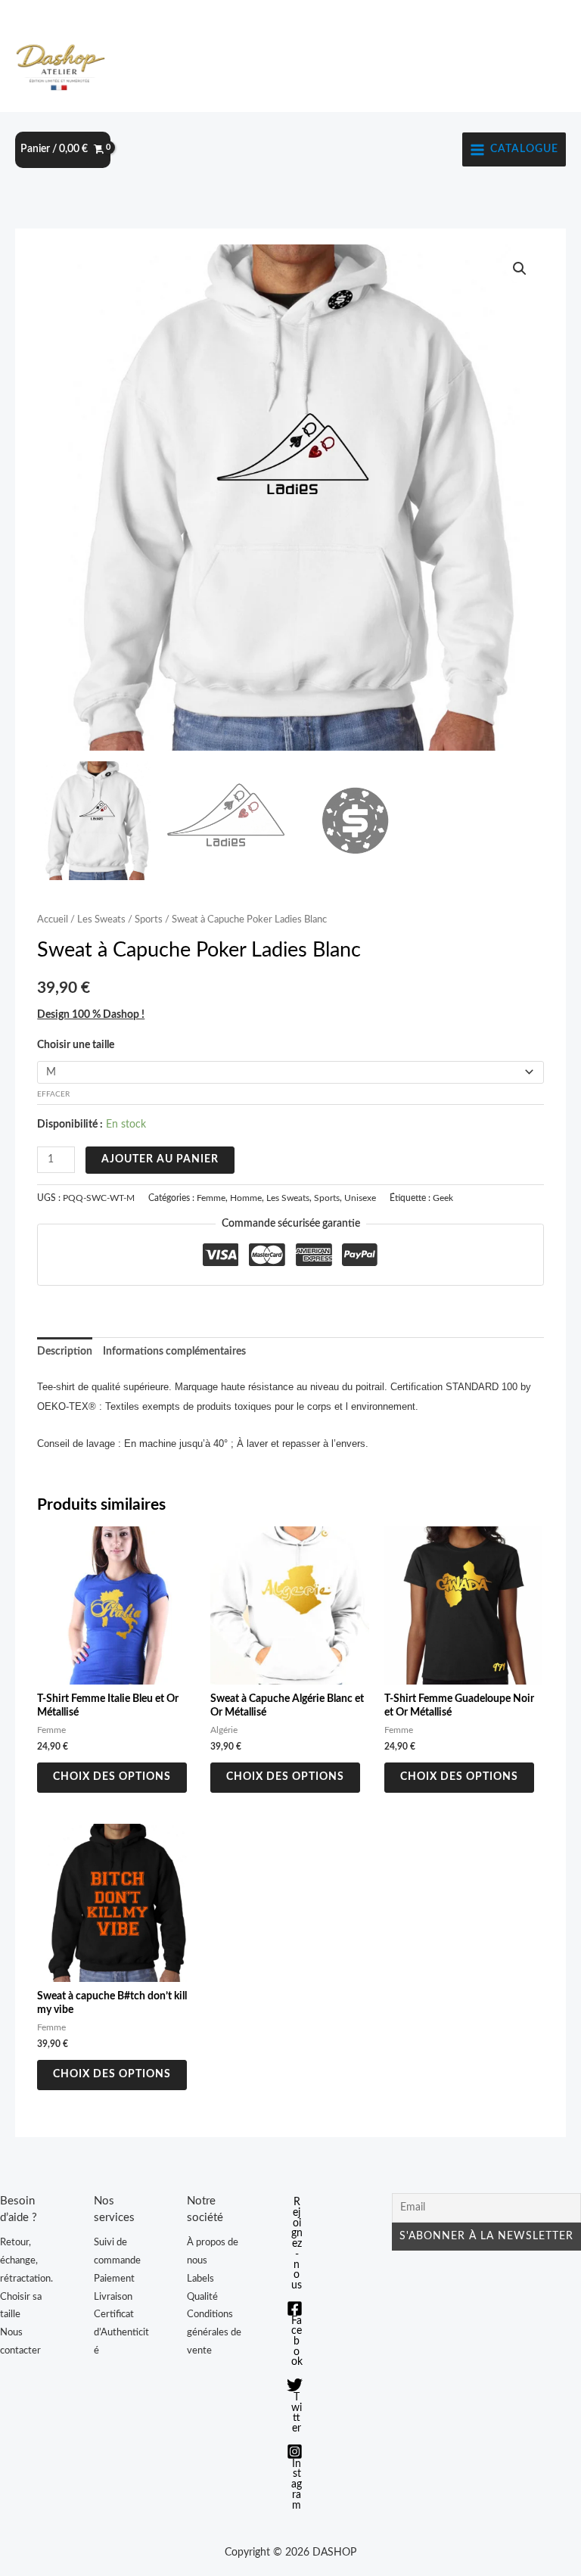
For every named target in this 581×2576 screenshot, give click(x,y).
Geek (443, 1198)
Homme (246, 1198)
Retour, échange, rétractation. (26, 2260)
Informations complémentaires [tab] (174, 1352)
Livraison (113, 2297)
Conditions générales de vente (214, 2332)
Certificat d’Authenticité (121, 2332)
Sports (149, 919)
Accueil (53, 919)
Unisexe (360, 1198)
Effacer (53, 1094)
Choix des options (112, 1777)
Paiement (114, 2279)
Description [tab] (65, 1352)
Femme (211, 1198)
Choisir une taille (76, 1045)
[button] (520, 269)
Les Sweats (101, 919)
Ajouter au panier (160, 1159)
